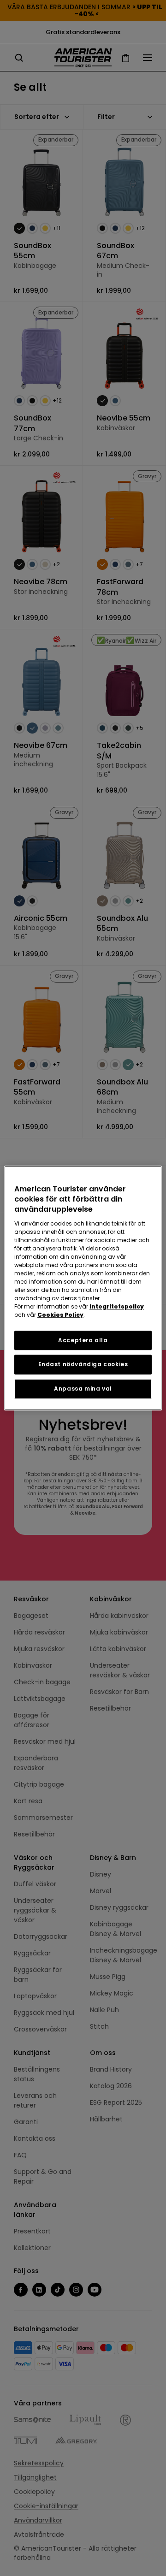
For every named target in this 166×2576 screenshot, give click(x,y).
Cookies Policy (60, 1315)
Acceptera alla (83, 1340)
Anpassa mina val (83, 1389)
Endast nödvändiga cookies (83, 1365)
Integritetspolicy (117, 1306)
